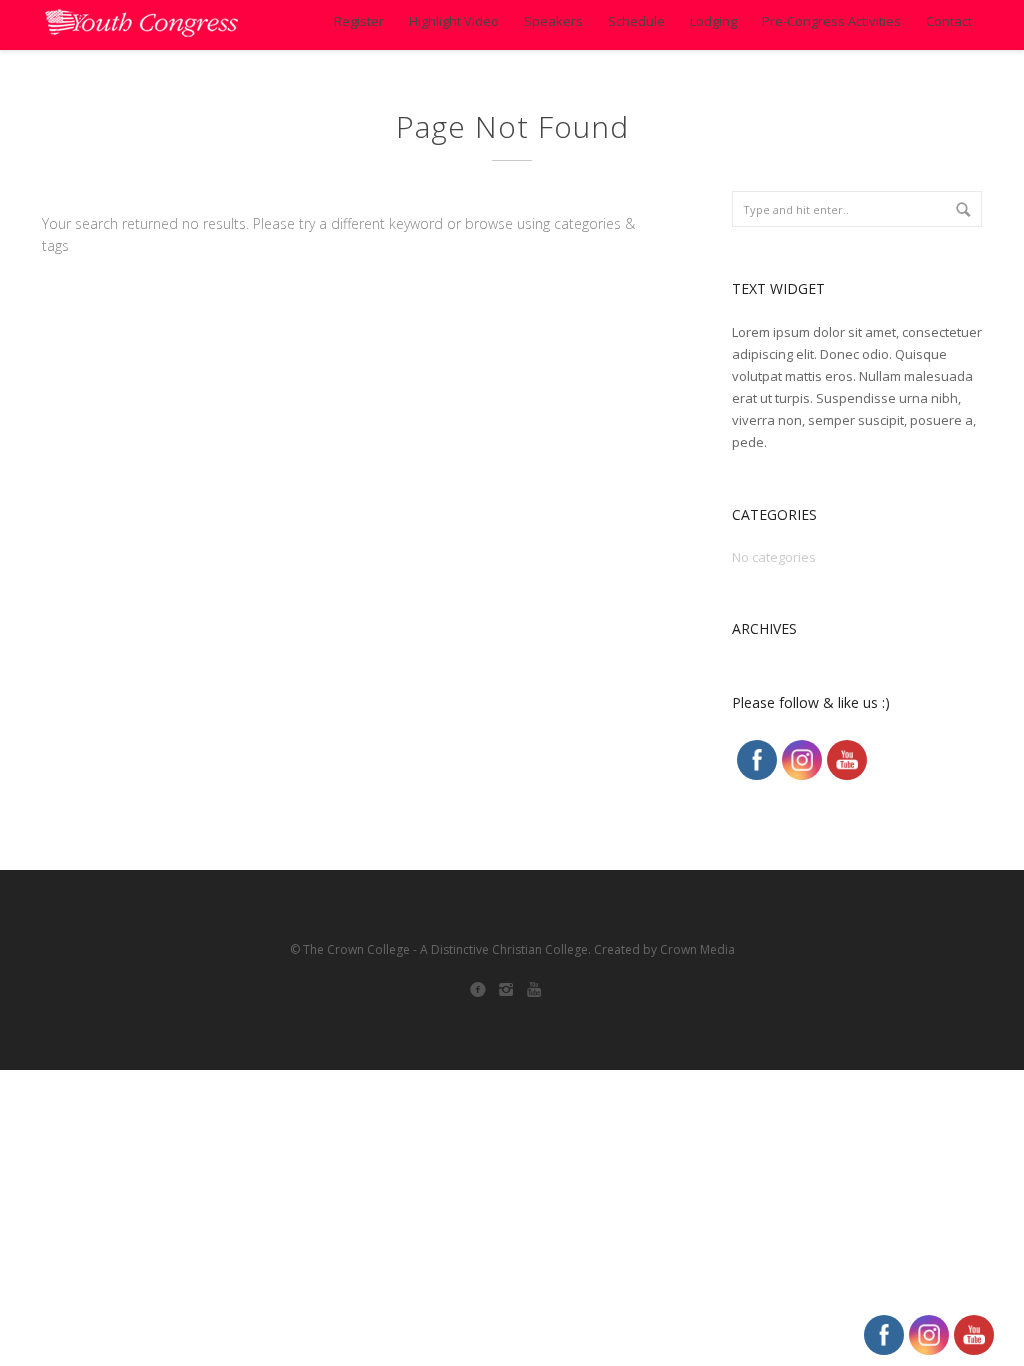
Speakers (553, 21)
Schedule (636, 21)
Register (359, 21)
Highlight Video (454, 21)
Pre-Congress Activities (831, 21)
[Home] (141, 25)
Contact (949, 21)
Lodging (713, 21)
